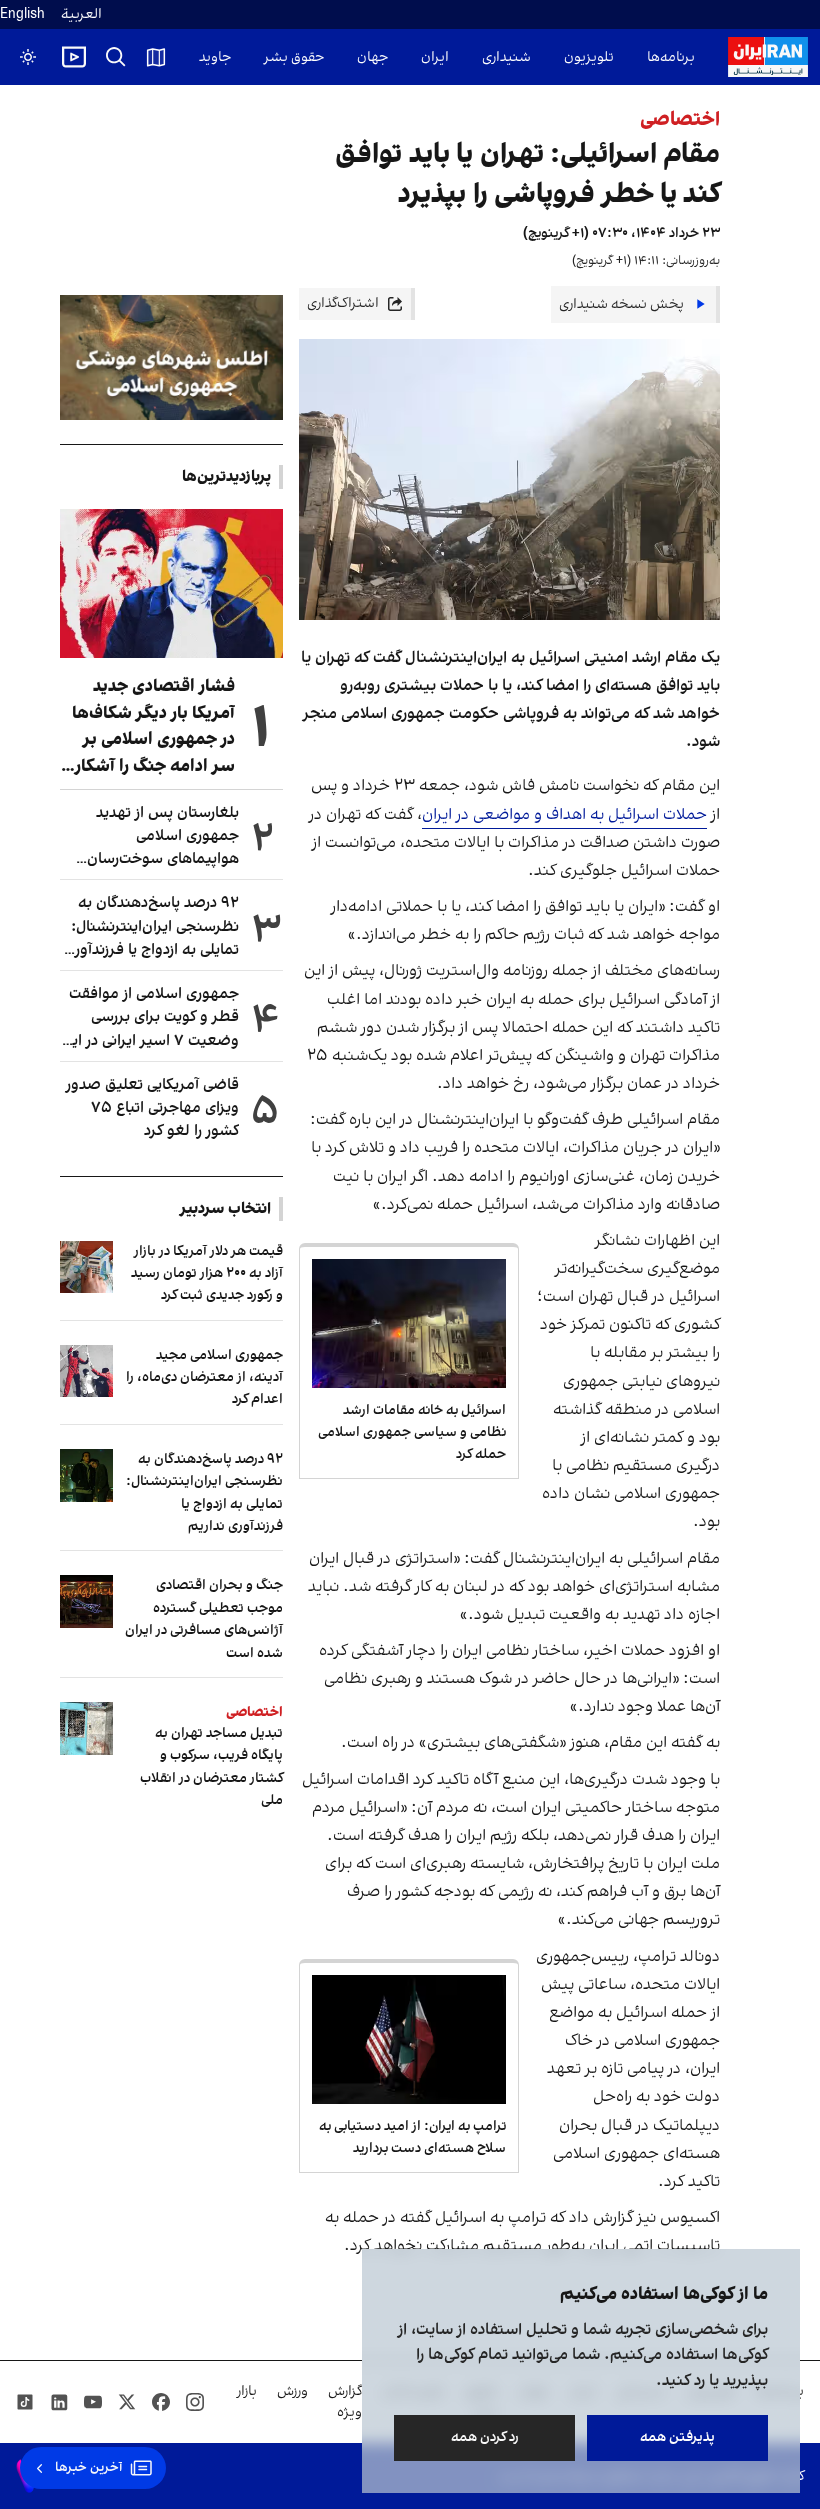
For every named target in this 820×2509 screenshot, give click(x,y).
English (22, 14)
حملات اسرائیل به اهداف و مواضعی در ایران (564, 815)
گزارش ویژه (345, 2402)
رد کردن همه (485, 2437)
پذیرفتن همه (677, 2437)
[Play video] (74, 57)
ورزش (292, 2391)
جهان (372, 57)
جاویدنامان (199, 57)
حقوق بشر (294, 57)
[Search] (116, 57)
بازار (247, 2391)
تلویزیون (589, 57)
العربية (81, 14)
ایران (435, 57)
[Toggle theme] (28, 57)
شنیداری (506, 57)
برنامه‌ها (671, 57)
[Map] (156, 57)
